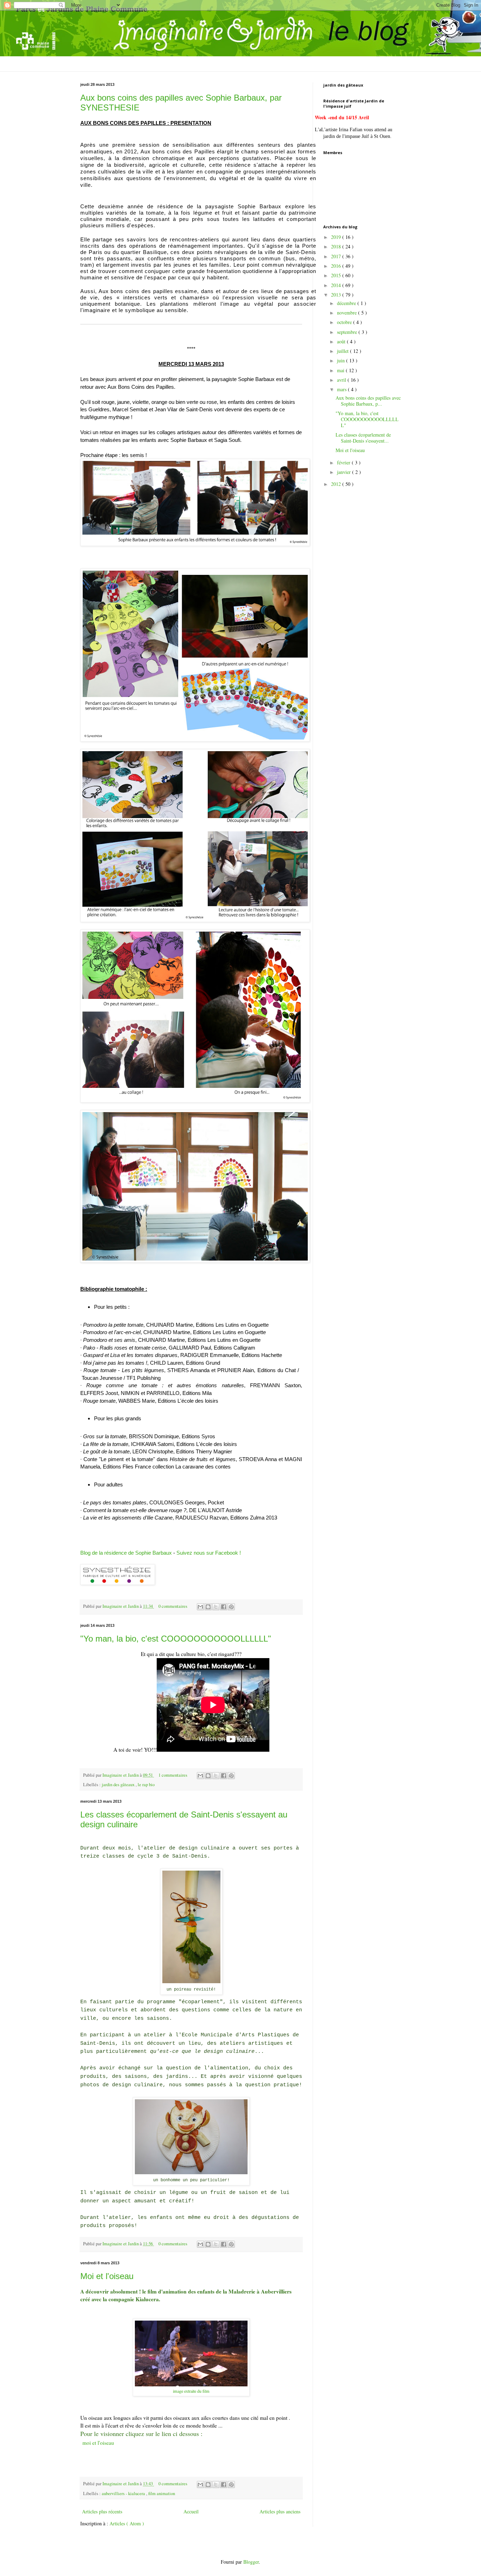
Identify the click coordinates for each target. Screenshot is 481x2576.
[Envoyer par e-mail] (200, 1607)
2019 (337, 237)
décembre (347, 303)
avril (342, 380)
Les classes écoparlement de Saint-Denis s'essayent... (363, 438)
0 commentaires (173, 1606)
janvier (345, 472)
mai (341, 370)
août (342, 341)
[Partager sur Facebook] (224, 1607)
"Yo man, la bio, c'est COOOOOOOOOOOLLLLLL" (176, 1639)
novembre (348, 313)
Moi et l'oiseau (107, 2276)
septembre (348, 332)
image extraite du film (191, 2391)
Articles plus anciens (280, 2511)
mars (342, 389)
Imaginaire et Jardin (121, 1606)
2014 (337, 285)
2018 (337, 246)
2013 (337, 295)
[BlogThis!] (208, 1607)
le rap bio (146, 1785)
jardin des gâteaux (119, 1785)
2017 (337, 256)
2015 (337, 275)
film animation (162, 2493)
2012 (337, 484)
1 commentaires (173, 1775)
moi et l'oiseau (98, 2443)
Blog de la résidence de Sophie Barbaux (126, 1553)
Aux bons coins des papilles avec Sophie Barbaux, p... (368, 401)
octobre (345, 322)
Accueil (191, 2511)
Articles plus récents (102, 2511)
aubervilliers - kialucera (124, 2493)
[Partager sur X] (216, 1607)
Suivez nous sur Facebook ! (209, 1553)
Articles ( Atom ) (127, 2523)
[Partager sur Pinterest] (231, 1607)
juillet (343, 351)
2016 (337, 266)
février (344, 462)
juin (342, 360)
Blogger (251, 2562)
